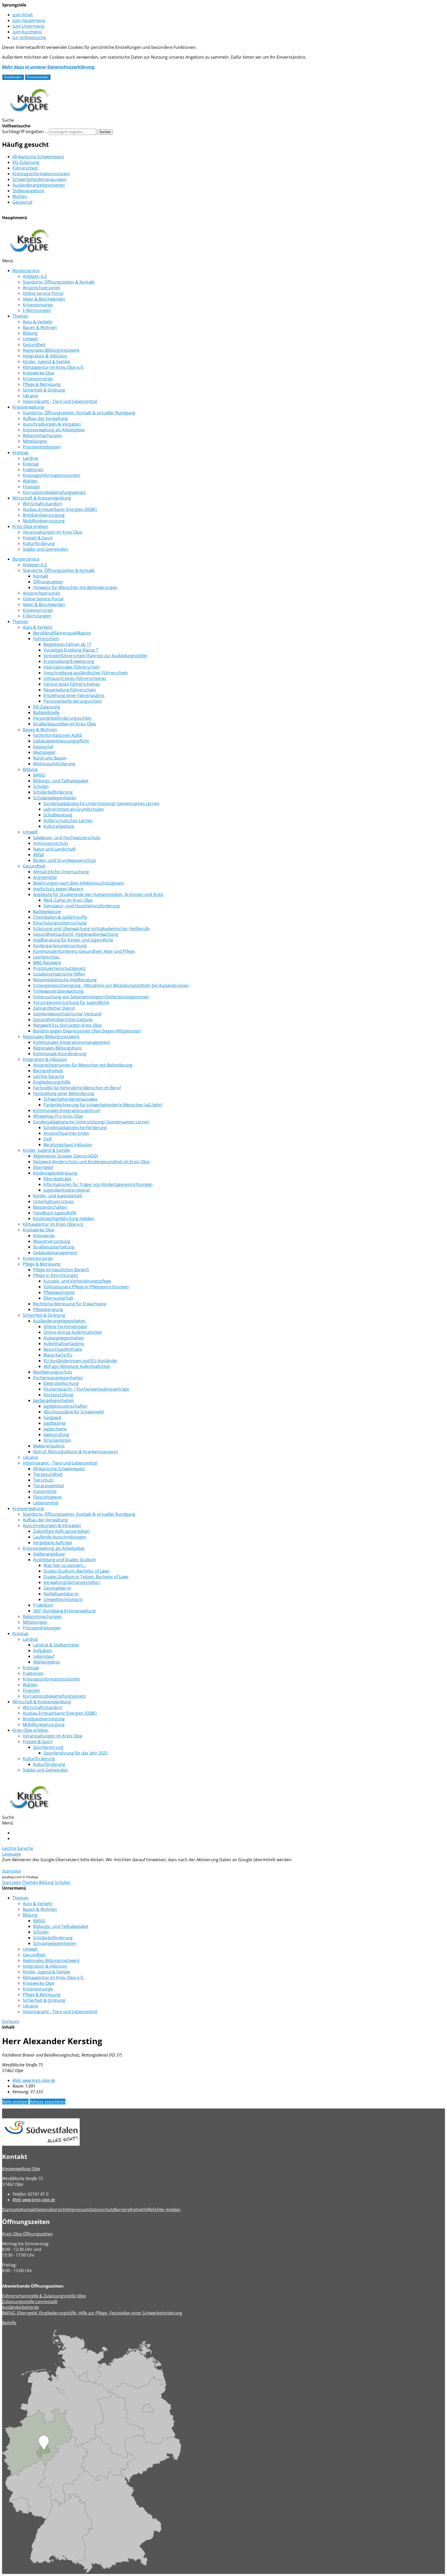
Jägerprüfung (56, 1435)
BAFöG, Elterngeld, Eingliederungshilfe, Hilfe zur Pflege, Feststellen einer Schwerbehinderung (92, 2313)
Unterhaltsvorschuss (54, 1201)
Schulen (41, 786)
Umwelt (30, 339)
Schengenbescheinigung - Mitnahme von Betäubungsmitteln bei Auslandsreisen (111, 985)
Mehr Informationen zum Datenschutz (39, 1865)
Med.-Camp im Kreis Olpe (68, 900)
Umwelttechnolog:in (63, 1599)
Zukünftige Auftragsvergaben (61, 1531)
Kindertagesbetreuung (55, 1173)
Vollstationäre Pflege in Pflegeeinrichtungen (86, 1287)
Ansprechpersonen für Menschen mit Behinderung (83, 1065)
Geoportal (22, 202)
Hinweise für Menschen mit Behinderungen (75, 587)
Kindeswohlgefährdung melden (64, 1218)
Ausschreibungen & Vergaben (52, 424)
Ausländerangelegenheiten (39, 185)
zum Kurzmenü (27, 32)
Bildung (30, 333)
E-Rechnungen (37, 310)
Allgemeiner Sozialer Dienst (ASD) (66, 1156)
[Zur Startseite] (29, 114)
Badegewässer (47, 911)
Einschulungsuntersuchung (60, 923)
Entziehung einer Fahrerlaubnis (74, 695)
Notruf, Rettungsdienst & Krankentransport (76, 1452)
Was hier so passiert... (65, 1565)
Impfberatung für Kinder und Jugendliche (73, 940)
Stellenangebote (28, 191)
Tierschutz (43, 1480)
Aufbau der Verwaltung (45, 418)
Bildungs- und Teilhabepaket (61, 781)
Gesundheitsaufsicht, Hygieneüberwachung (76, 934)
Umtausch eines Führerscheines (75, 678)
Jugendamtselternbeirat (67, 1190)
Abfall (39, 855)
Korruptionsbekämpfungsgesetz (54, 492)
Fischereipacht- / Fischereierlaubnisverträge (86, 1389)
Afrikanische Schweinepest (38, 157)
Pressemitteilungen (42, 447)
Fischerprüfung (58, 1395)
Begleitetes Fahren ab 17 (67, 644)
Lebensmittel (46, 1503)
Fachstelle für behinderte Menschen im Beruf (77, 1088)
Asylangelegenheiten (64, 1338)
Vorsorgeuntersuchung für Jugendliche (71, 1002)
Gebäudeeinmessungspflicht (61, 741)
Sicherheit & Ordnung (44, 390)
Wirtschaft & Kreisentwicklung (42, 498)
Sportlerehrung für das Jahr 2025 (76, 1753)
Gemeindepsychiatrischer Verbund (67, 1014)
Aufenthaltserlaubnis (64, 1344)
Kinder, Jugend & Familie (46, 362)
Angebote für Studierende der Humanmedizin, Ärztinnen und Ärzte (98, 894)
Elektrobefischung (61, 1383)
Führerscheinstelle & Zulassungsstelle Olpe (44, 2296)
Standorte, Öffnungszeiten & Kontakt (59, 282)
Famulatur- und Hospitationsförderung (82, 906)
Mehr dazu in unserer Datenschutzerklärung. (49, 67)
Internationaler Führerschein (72, 667)
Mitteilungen (35, 441)
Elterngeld (43, 1167)
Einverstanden (38, 77)
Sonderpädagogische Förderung (75, 1128)
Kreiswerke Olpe (39, 373)
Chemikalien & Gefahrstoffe (60, 917)
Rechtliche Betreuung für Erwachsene (70, 1304)
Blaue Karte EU (58, 1355)
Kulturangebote (59, 826)
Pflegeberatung (48, 1309)
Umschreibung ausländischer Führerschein (86, 673)
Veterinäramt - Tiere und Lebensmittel (60, 401)
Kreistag (20, 453)
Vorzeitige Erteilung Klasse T (71, 650)
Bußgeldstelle (46, 712)
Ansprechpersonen (42, 288)
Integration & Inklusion (45, 356)
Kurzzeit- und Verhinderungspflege (77, 1281)
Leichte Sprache (49, 1076)
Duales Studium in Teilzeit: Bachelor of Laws (86, 1577)
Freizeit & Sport (38, 538)
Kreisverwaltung (28, 407)
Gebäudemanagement (55, 1253)
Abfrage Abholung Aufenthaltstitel (77, 1366)
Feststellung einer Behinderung (64, 1093)
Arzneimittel (45, 877)
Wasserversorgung (52, 1241)
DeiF (48, 1139)
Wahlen (20, 196)
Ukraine (30, 396)
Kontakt (41, 576)
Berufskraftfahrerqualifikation (62, 633)
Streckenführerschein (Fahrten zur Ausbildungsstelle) (95, 656)
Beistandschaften (50, 1207)
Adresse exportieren (48, 2102)
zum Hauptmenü (29, 20)
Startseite (12, 1871)
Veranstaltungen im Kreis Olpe (53, 532)
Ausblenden (13, 77)
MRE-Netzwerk (47, 963)
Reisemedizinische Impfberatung (65, 980)
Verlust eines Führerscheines (72, 684)
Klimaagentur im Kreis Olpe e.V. (53, 367)
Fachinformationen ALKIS (58, 735)
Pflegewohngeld (59, 1292)
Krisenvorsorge (38, 305)
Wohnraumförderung (54, 764)
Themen (20, 316)
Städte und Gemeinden (45, 549)
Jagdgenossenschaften (65, 1406)
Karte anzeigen (15, 2102)
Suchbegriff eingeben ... (25, 132)
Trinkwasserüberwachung (58, 991)
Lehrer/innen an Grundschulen (74, 809)
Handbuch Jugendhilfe (55, 1213)
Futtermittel (45, 1491)
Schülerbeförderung (53, 792)
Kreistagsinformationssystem (41, 174)
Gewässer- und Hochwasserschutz (67, 838)
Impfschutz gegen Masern (58, 889)
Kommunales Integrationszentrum (67, 1110)
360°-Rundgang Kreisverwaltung (64, 1611)
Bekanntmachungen (42, 435)
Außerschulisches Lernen (68, 821)
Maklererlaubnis (49, 1446)
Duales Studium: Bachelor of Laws (76, 1571)
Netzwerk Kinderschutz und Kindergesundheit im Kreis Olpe (91, 1162)
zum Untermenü (28, 26)
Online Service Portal (43, 293)
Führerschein (25, 168)
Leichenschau (46, 957)
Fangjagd (52, 1417)
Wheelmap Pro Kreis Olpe (58, 1116)
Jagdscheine (55, 1429)
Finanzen (31, 487)
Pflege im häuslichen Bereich (61, 1270)
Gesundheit (34, 344)
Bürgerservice (26, 271)
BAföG (39, 775)
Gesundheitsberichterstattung (63, 1019)
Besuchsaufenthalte (63, 1349)
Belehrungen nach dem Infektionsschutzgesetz (79, 883)
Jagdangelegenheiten (54, 1400)
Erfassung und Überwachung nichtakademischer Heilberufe (91, 929)
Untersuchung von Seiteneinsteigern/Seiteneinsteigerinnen (91, 997)
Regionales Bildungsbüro (57, 1048)
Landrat (30, 458)
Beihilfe (9, 2323)
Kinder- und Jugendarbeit (58, 1196)
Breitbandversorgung (44, 515)
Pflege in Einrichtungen (56, 1275)
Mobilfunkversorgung (44, 521)
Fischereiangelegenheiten (58, 1378)
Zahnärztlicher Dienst (54, 1008)
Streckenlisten (57, 1440)
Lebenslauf (44, 1656)
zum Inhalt (23, 15)
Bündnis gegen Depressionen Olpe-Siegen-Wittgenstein (87, 1031)
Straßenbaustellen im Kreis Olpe (65, 724)
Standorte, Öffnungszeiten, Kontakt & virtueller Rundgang (79, 413)
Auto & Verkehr (38, 322)
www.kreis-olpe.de (34, 2080)
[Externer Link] (224, 2133)
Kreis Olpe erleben (30, 526)
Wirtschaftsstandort (42, 504)
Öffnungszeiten (48, 582)
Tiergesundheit (48, 1474)
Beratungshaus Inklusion (68, 1145)
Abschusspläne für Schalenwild (74, 1412)
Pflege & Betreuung (42, 384)
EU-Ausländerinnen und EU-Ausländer (81, 1361)
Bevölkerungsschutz (53, 1372)
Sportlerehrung (48, 1747)
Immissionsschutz (51, 843)
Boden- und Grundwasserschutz (65, 860)
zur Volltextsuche (29, 37)
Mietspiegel (44, 752)
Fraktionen (33, 470)
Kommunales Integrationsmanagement (72, 1042)
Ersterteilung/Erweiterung (69, 661)
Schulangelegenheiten (55, 798)
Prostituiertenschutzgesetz (59, 968)
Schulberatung (58, 815)
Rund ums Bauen (50, 758)
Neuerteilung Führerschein (70, 690)
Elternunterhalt (58, 1298)
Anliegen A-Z (35, 276)
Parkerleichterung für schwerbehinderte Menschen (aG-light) (103, 1105)
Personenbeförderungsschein (73, 701)
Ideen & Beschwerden (44, 299)
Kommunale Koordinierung (60, 1054)
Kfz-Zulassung (26, 162)
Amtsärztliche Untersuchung (61, 872)
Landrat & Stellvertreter (56, 1645)
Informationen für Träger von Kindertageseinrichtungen (98, 1184)
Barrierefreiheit (48, 1071)
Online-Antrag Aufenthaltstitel (73, 1332)
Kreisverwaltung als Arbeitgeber (54, 430)
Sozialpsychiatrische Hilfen (59, 974)
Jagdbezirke (55, 1423)
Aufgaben (42, 1651)
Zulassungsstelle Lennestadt (30, 2302)
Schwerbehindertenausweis (39, 179)
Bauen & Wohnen (40, 327)
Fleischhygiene (47, 1497)
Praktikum (43, 1605)
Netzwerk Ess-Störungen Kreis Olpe (67, 1025)
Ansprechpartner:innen (66, 1133)
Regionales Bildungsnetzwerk (51, 350)
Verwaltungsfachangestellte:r (72, 1582)
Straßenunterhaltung (54, 1247)
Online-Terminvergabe (65, 1327)
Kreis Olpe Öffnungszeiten (27, 2234)
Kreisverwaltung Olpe (21, 2169)
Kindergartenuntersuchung (60, 946)
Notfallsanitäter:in (61, 1594)
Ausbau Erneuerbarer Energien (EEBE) (60, 509)
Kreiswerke (44, 1236)
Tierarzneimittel (49, 1486)
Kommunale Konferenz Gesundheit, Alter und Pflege (84, 951)
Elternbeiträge (57, 1179)
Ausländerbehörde (20, 2307)
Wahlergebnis (47, 1662)
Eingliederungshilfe (52, 1082)
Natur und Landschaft (54, 849)
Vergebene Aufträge (53, 1543)
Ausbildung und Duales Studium (65, 1560)
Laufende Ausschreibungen (60, 1537)
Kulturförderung (39, 543)
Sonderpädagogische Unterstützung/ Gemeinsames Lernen (102, 803)
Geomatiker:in (57, 1588)
